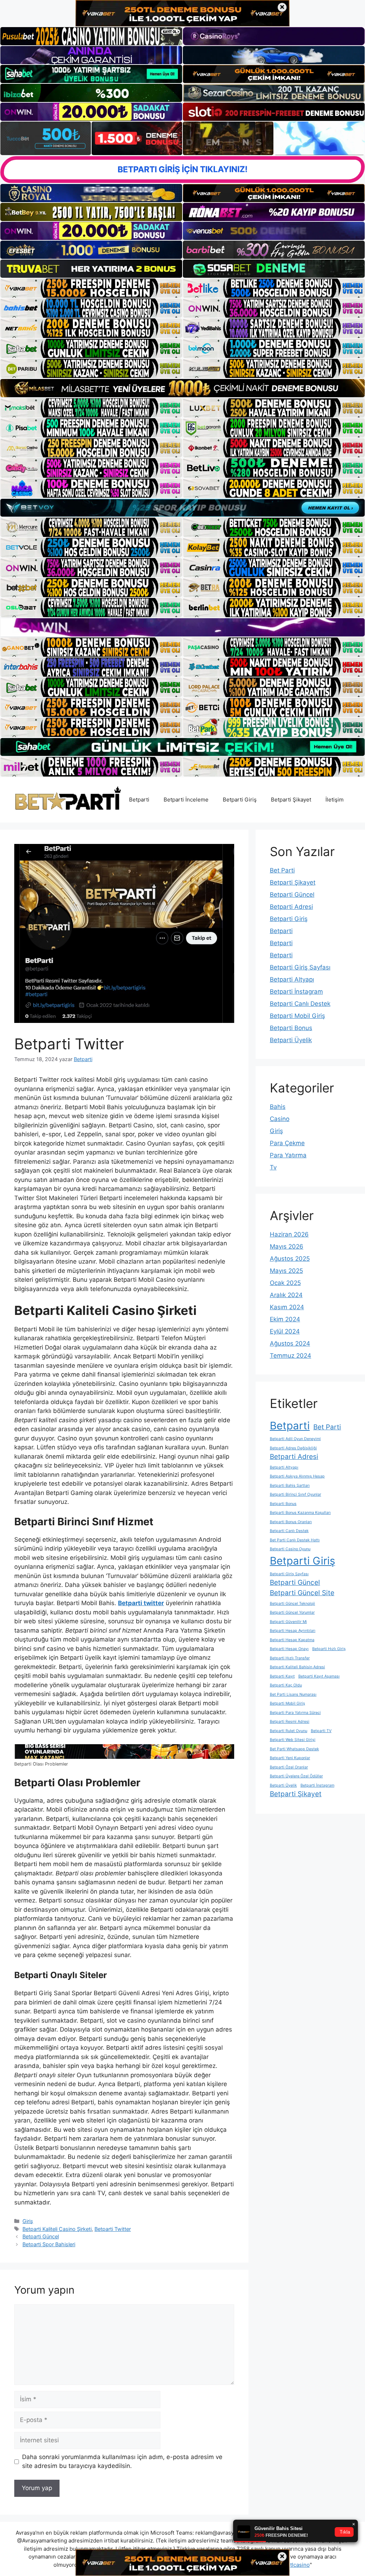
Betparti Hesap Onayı (289, 1649)
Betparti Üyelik (291, 1040)
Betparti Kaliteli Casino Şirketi (57, 2229)
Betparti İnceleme (186, 800)
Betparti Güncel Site (302, 1593)
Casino (280, 1119)
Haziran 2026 (289, 1234)
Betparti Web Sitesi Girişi (293, 1740)
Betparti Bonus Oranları (291, 1522)
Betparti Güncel (41, 2236)
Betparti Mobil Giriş (297, 1016)
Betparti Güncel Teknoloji (292, 1604)
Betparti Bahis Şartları (290, 1486)
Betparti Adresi (291, 907)
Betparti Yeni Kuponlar (290, 1758)
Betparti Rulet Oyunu (289, 1731)
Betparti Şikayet (291, 800)
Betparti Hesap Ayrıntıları (293, 1631)
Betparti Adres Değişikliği (293, 1448)
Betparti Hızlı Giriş (329, 1649)
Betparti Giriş (240, 800)
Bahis (278, 1107)
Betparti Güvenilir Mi (288, 1622)
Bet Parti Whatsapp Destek (294, 1749)
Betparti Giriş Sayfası (300, 967)
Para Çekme (287, 1143)
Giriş (28, 2221)
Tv (273, 1167)
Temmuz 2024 (291, 1356)
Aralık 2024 (286, 1295)
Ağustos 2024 (290, 1343)
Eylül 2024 (285, 1331)
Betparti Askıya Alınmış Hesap (297, 1476)
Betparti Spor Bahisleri (49, 2244)
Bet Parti (282, 870)
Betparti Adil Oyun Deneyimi (295, 1439)
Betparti (139, 800)
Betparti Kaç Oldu (286, 1685)
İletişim (335, 800)
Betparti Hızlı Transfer (290, 1658)
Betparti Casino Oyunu (290, 1549)
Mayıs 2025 (286, 1271)
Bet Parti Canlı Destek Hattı (295, 1540)
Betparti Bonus (291, 1028)
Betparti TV (321, 1731)
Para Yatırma (288, 1155)
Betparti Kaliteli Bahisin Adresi (297, 1667)
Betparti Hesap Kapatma (292, 1640)
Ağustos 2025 (290, 1259)
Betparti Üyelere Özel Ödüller (296, 1776)
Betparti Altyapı (292, 979)
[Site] (91, 288)
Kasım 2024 (287, 1307)
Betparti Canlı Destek (300, 1004)
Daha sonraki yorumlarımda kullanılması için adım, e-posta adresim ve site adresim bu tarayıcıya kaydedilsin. (122, 2462)
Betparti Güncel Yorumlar (292, 1612)
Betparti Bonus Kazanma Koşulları (300, 1513)
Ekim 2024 (285, 1319)
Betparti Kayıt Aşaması (319, 1676)
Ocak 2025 (285, 1283)
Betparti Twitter (113, 2229)
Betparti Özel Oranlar (289, 1767)
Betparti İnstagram (296, 992)
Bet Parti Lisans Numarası (293, 1694)
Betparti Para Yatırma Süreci (295, 1713)
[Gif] (182, 388)
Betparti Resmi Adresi (290, 1722)
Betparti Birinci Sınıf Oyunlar (295, 1494)
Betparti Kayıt (282, 1676)
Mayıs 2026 (287, 1246)
